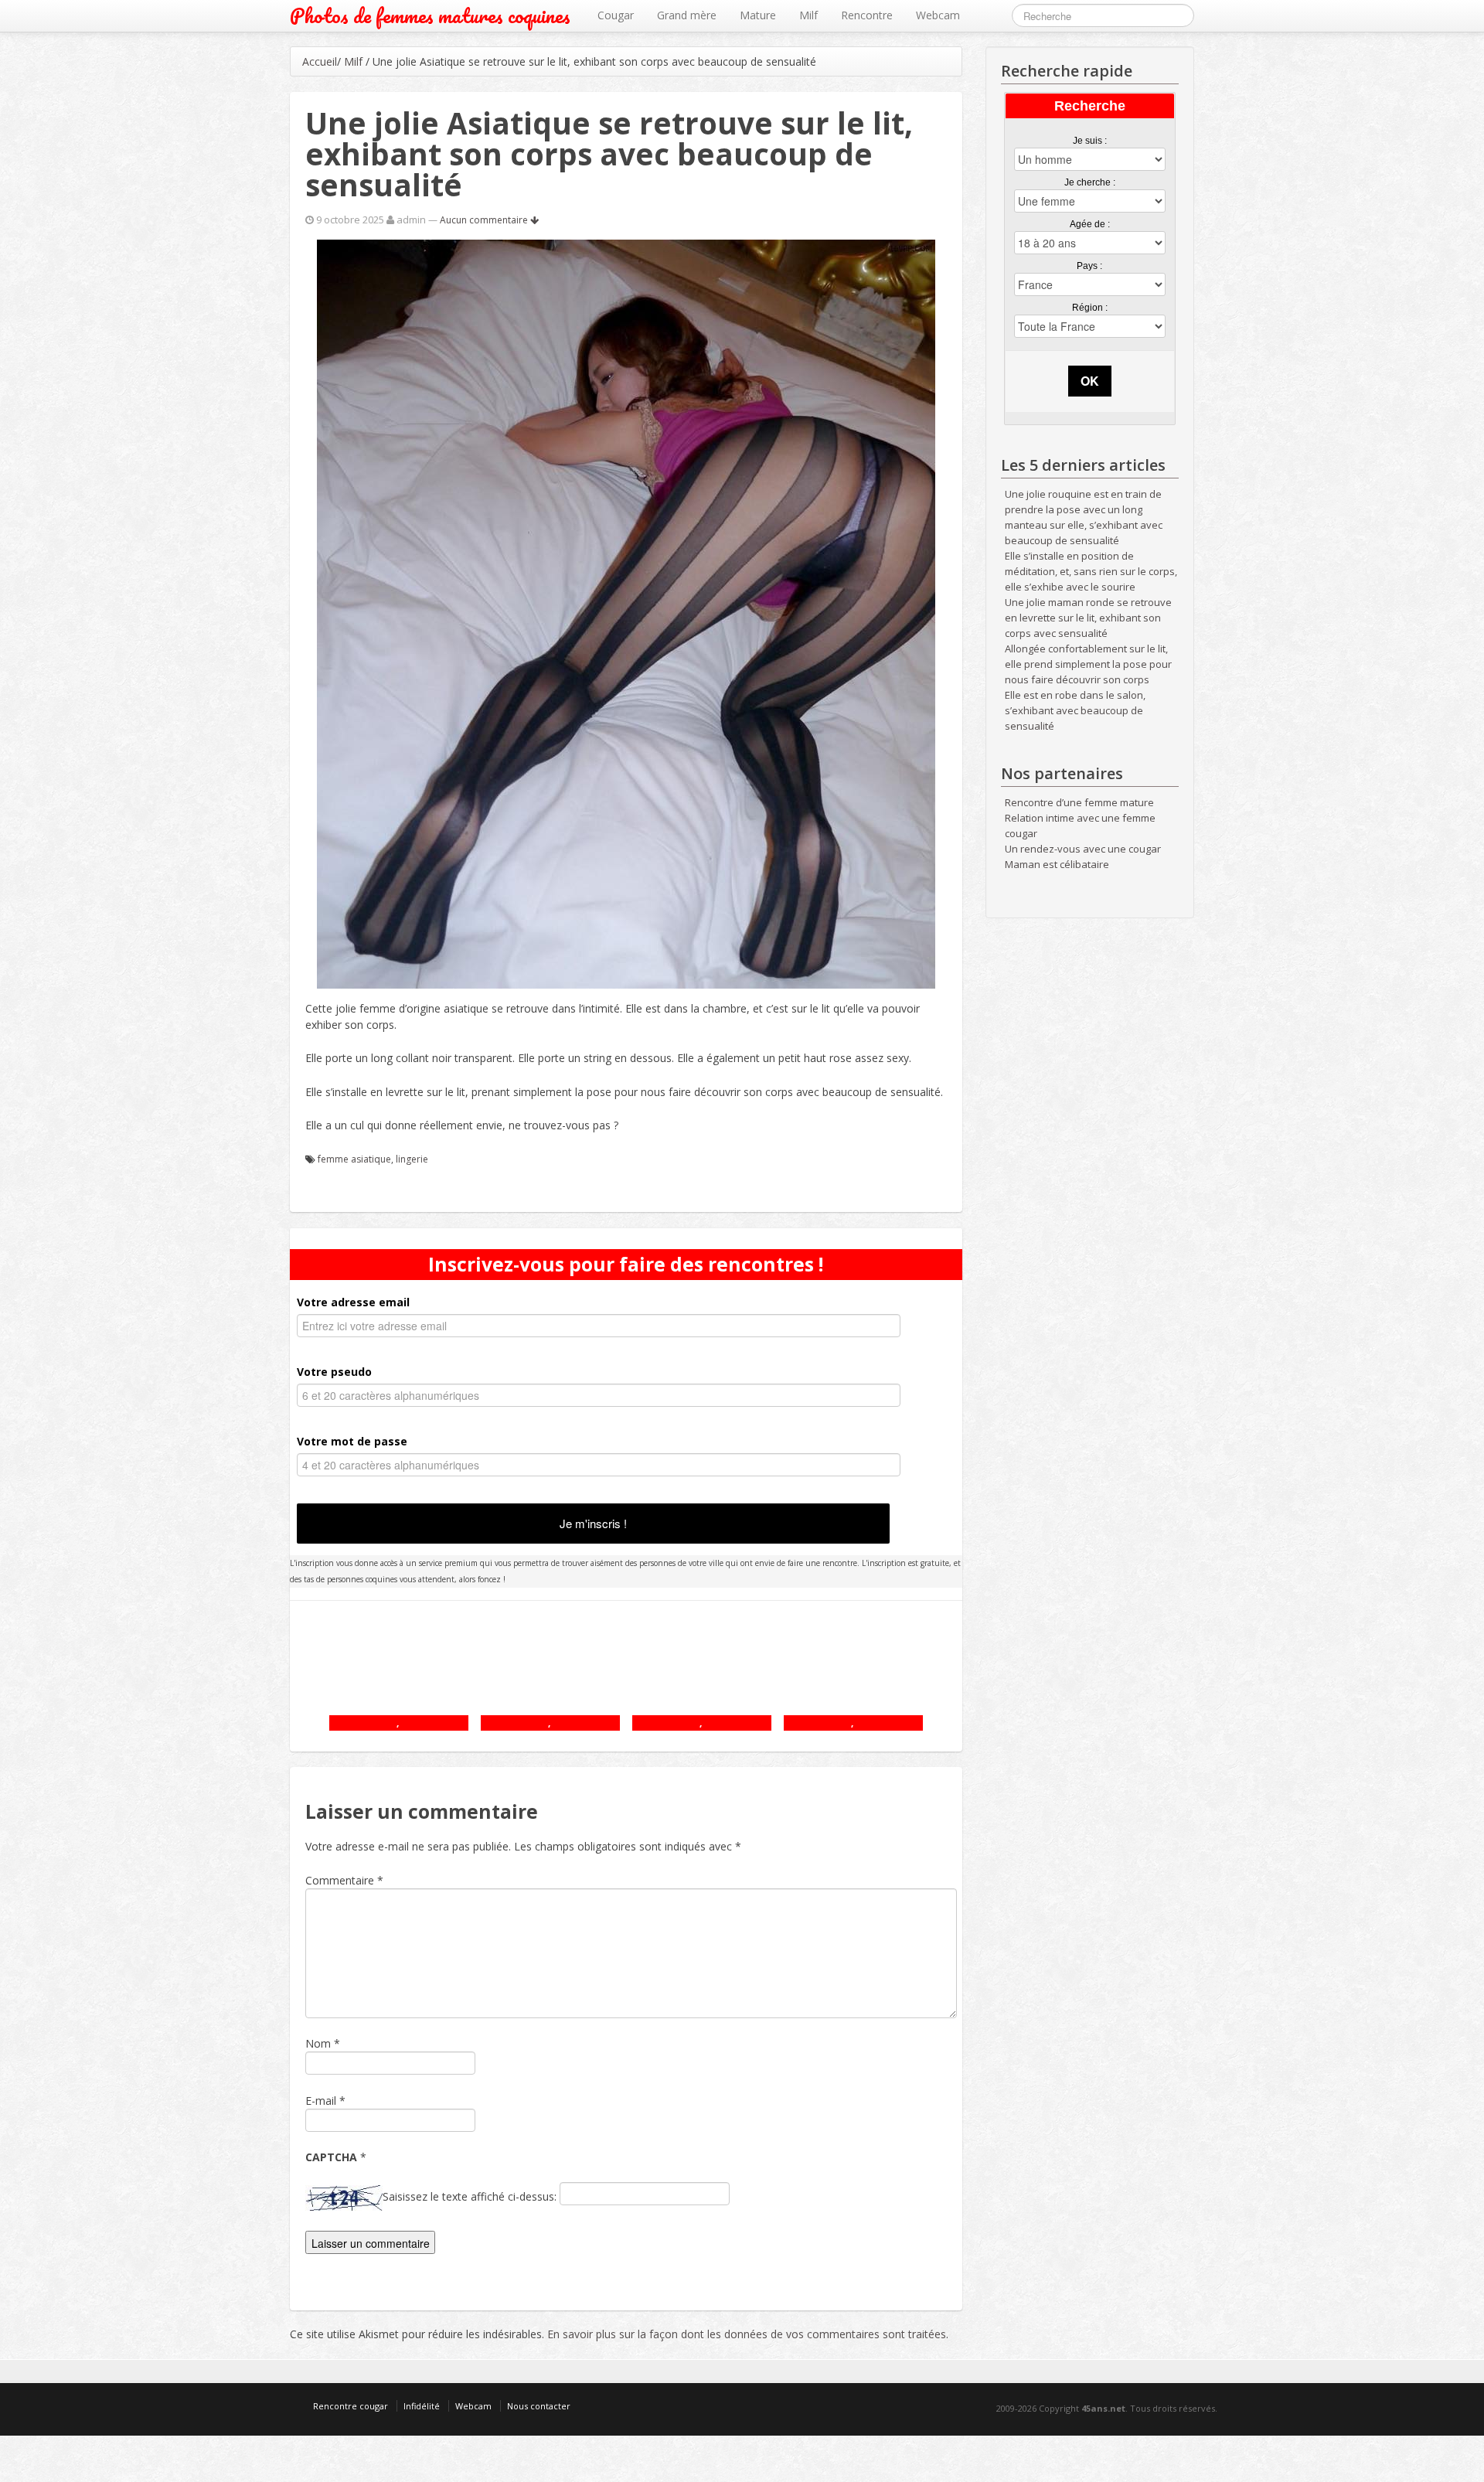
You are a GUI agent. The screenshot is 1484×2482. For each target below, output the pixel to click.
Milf (808, 15)
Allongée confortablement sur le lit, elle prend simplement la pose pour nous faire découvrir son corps (1088, 664)
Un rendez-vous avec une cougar (1083, 849)
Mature (758, 15)
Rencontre (867, 15)
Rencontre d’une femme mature (1079, 802)
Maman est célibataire (1057, 864)
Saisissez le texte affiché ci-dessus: (470, 2196)
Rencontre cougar (351, 2406)
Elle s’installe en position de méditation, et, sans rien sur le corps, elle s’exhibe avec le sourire (1091, 571)
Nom (318, 2043)
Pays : (1089, 266)
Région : (1090, 308)
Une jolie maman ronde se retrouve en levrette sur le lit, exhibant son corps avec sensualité (1088, 618)
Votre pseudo (334, 1372)
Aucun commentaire (485, 220)
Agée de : (1090, 224)
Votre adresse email (353, 1302)
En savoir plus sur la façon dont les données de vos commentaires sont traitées (747, 2334)
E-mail (321, 2101)
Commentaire (344, 1880)
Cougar (616, 15)
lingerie (412, 1159)
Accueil (320, 61)
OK (1090, 381)
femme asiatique (354, 1159)
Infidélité (422, 2406)
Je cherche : (1090, 182)
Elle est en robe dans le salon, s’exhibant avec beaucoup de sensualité (1075, 710)
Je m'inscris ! (593, 1523)
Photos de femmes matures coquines (430, 16)
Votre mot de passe (352, 1441)
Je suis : (1090, 141)
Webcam (938, 15)
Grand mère (687, 15)
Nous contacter (539, 2406)
